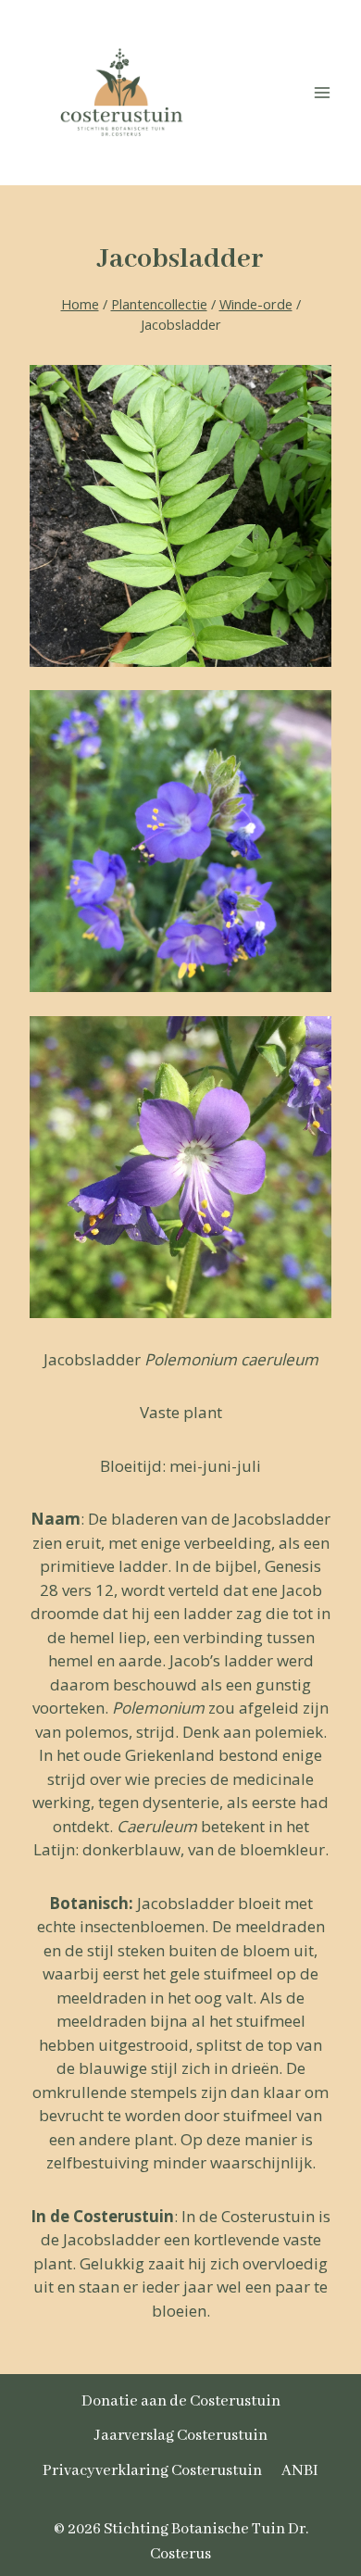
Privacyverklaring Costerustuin (152, 2471)
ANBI (300, 2471)
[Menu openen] (322, 92)
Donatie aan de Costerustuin (181, 2401)
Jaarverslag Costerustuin (181, 2436)
